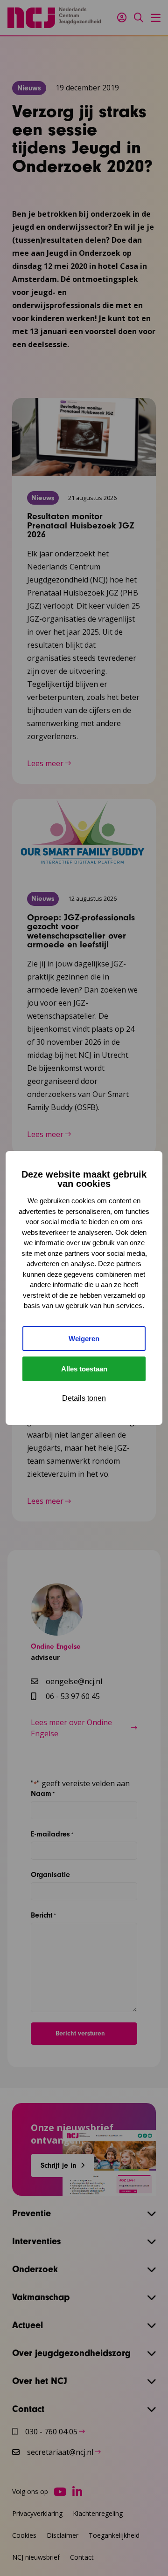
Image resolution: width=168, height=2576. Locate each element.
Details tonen (84, 1398)
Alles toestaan (84, 1369)
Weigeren (84, 1339)
